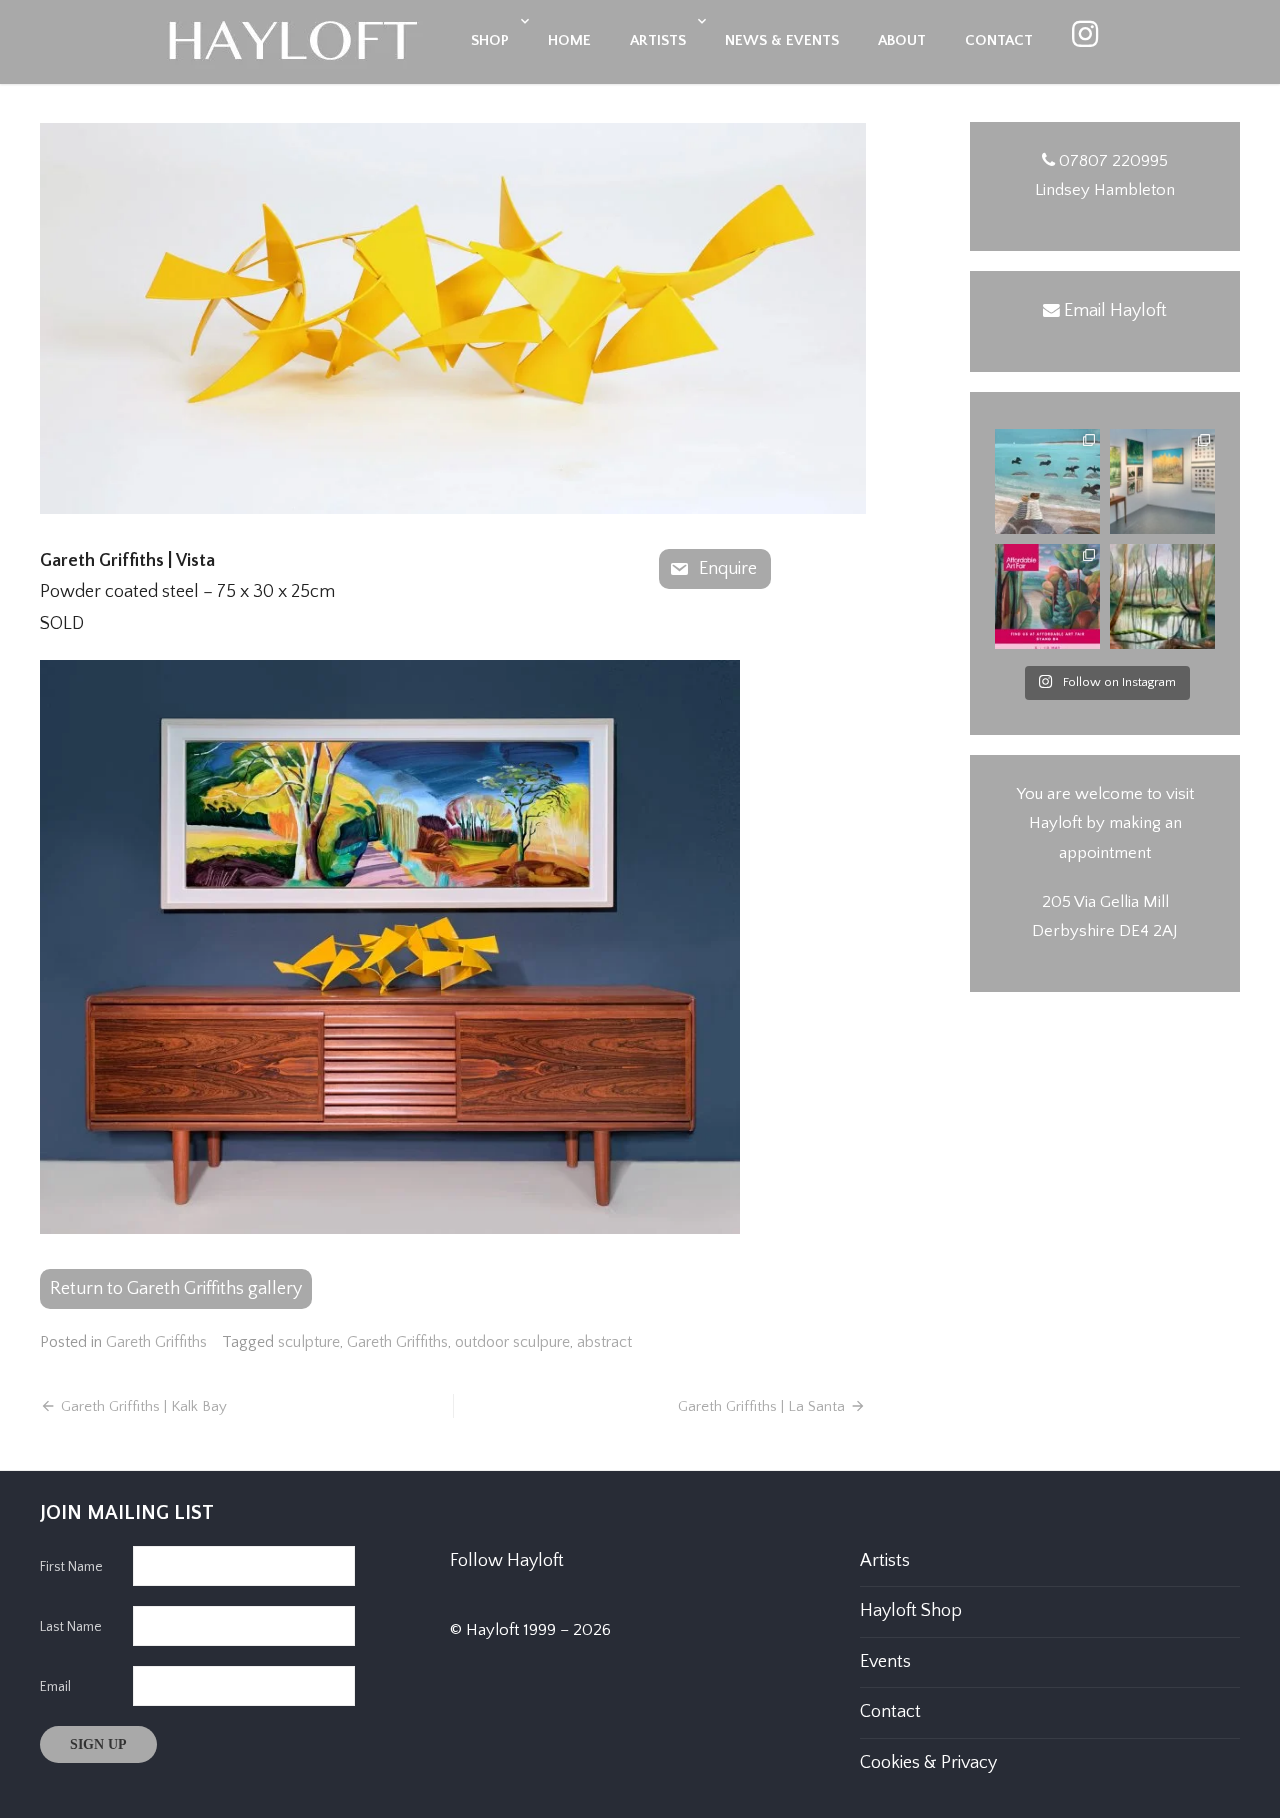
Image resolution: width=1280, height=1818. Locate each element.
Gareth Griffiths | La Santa (761, 1406)
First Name (71, 1567)
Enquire (728, 569)
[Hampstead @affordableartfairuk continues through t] (1162, 481)
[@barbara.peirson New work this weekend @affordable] (1047, 481)
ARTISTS (658, 40)
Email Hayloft (1115, 311)
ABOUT (902, 40)
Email (55, 1687)
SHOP (490, 40)
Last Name (71, 1627)
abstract (604, 1342)
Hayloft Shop (911, 1611)
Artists (885, 1561)
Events (885, 1662)
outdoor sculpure (512, 1342)
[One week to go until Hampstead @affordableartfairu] (1047, 596)
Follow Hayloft (507, 1561)
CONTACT (999, 40)
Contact (890, 1712)
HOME (569, 40)
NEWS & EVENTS (782, 40)
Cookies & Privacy (928, 1763)
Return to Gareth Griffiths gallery (176, 1289)
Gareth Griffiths (156, 1342)
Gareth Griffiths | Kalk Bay (144, 1406)
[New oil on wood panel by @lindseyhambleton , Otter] (1162, 596)
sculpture (309, 1342)
